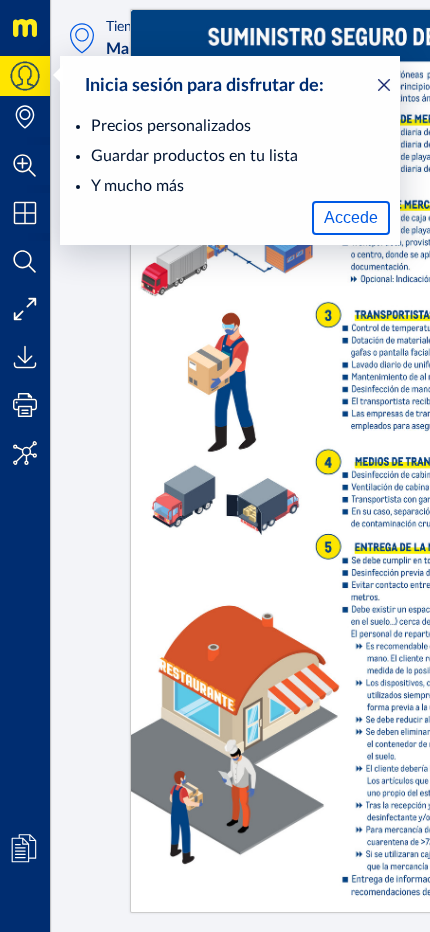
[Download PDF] (25, 357)
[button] (25, 165)
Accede (351, 217)
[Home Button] (25, 28)
